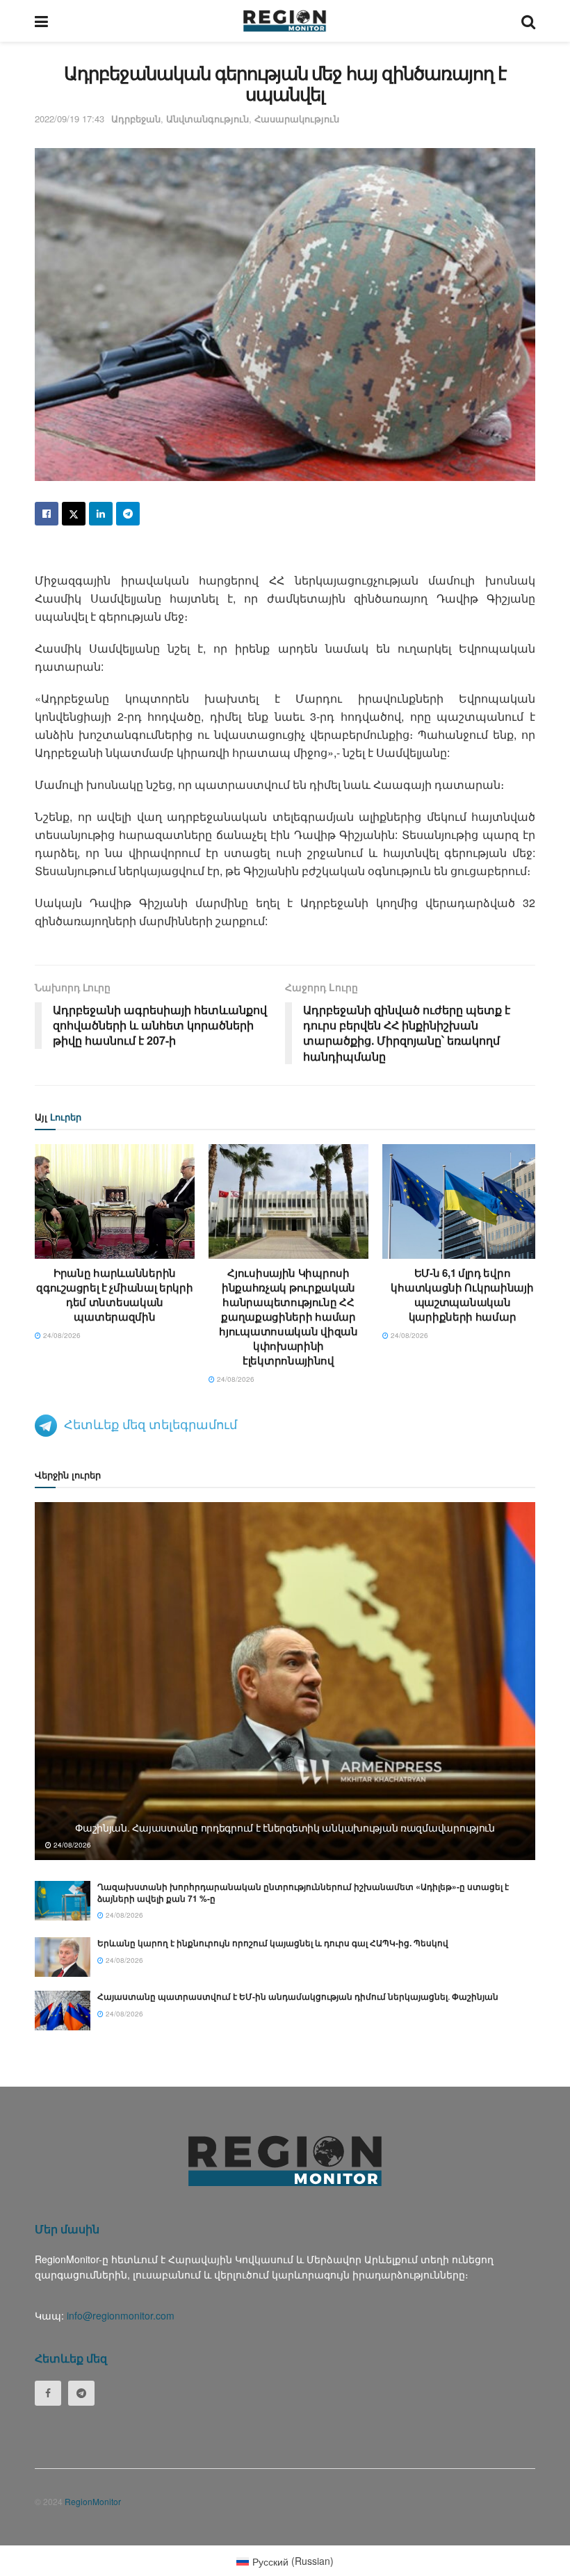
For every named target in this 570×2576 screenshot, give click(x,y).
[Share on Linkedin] (101, 514)
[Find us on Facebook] (48, 2393)
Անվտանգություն (207, 119)
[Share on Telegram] (128, 514)
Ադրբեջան (136, 119)
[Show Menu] (41, 21)
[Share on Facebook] (47, 514)
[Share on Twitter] (74, 514)
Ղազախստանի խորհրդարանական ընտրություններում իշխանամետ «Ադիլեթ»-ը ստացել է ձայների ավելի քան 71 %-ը (303, 1892)
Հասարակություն (297, 119)
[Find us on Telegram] (81, 2393)
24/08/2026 (61, 1335)
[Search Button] (528, 21)
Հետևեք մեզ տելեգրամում (150, 1424)
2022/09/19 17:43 (70, 119)
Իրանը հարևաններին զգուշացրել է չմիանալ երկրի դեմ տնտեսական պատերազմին (114, 1295)
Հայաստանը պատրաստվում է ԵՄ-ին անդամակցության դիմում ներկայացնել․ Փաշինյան (298, 1996)
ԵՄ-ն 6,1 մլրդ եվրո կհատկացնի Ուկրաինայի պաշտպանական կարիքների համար (462, 1295)
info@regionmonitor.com (121, 2315)
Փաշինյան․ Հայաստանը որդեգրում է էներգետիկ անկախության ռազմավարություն (285, 1827)
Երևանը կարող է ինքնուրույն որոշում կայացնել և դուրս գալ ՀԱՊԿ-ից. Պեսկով (273, 1943)
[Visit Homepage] (285, 21)
